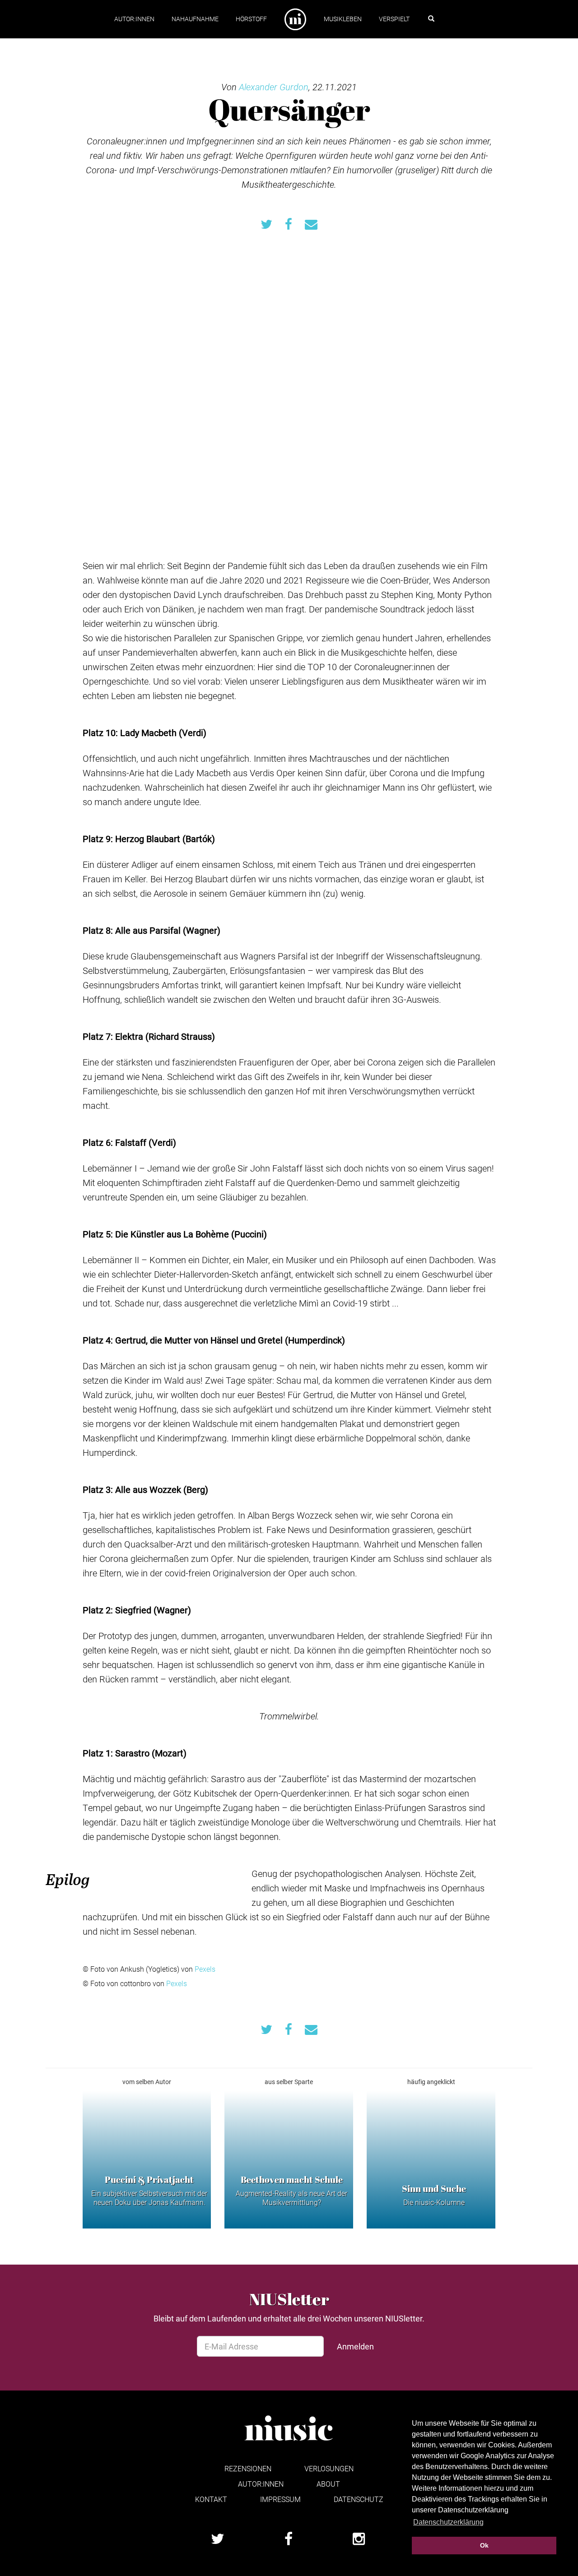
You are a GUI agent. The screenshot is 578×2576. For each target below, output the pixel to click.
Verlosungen (329, 2468)
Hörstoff (251, 19)
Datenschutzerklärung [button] (448, 2522)
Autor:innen (134, 19)
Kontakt (211, 2499)
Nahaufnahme (195, 19)
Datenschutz (359, 2499)
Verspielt (394, 19)
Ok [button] (484, 2545)
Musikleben (343, 19)
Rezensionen (248, 2468)
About (328, 2484)
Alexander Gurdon (274, 87)
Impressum (280, 2499)
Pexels (205, 1969)
